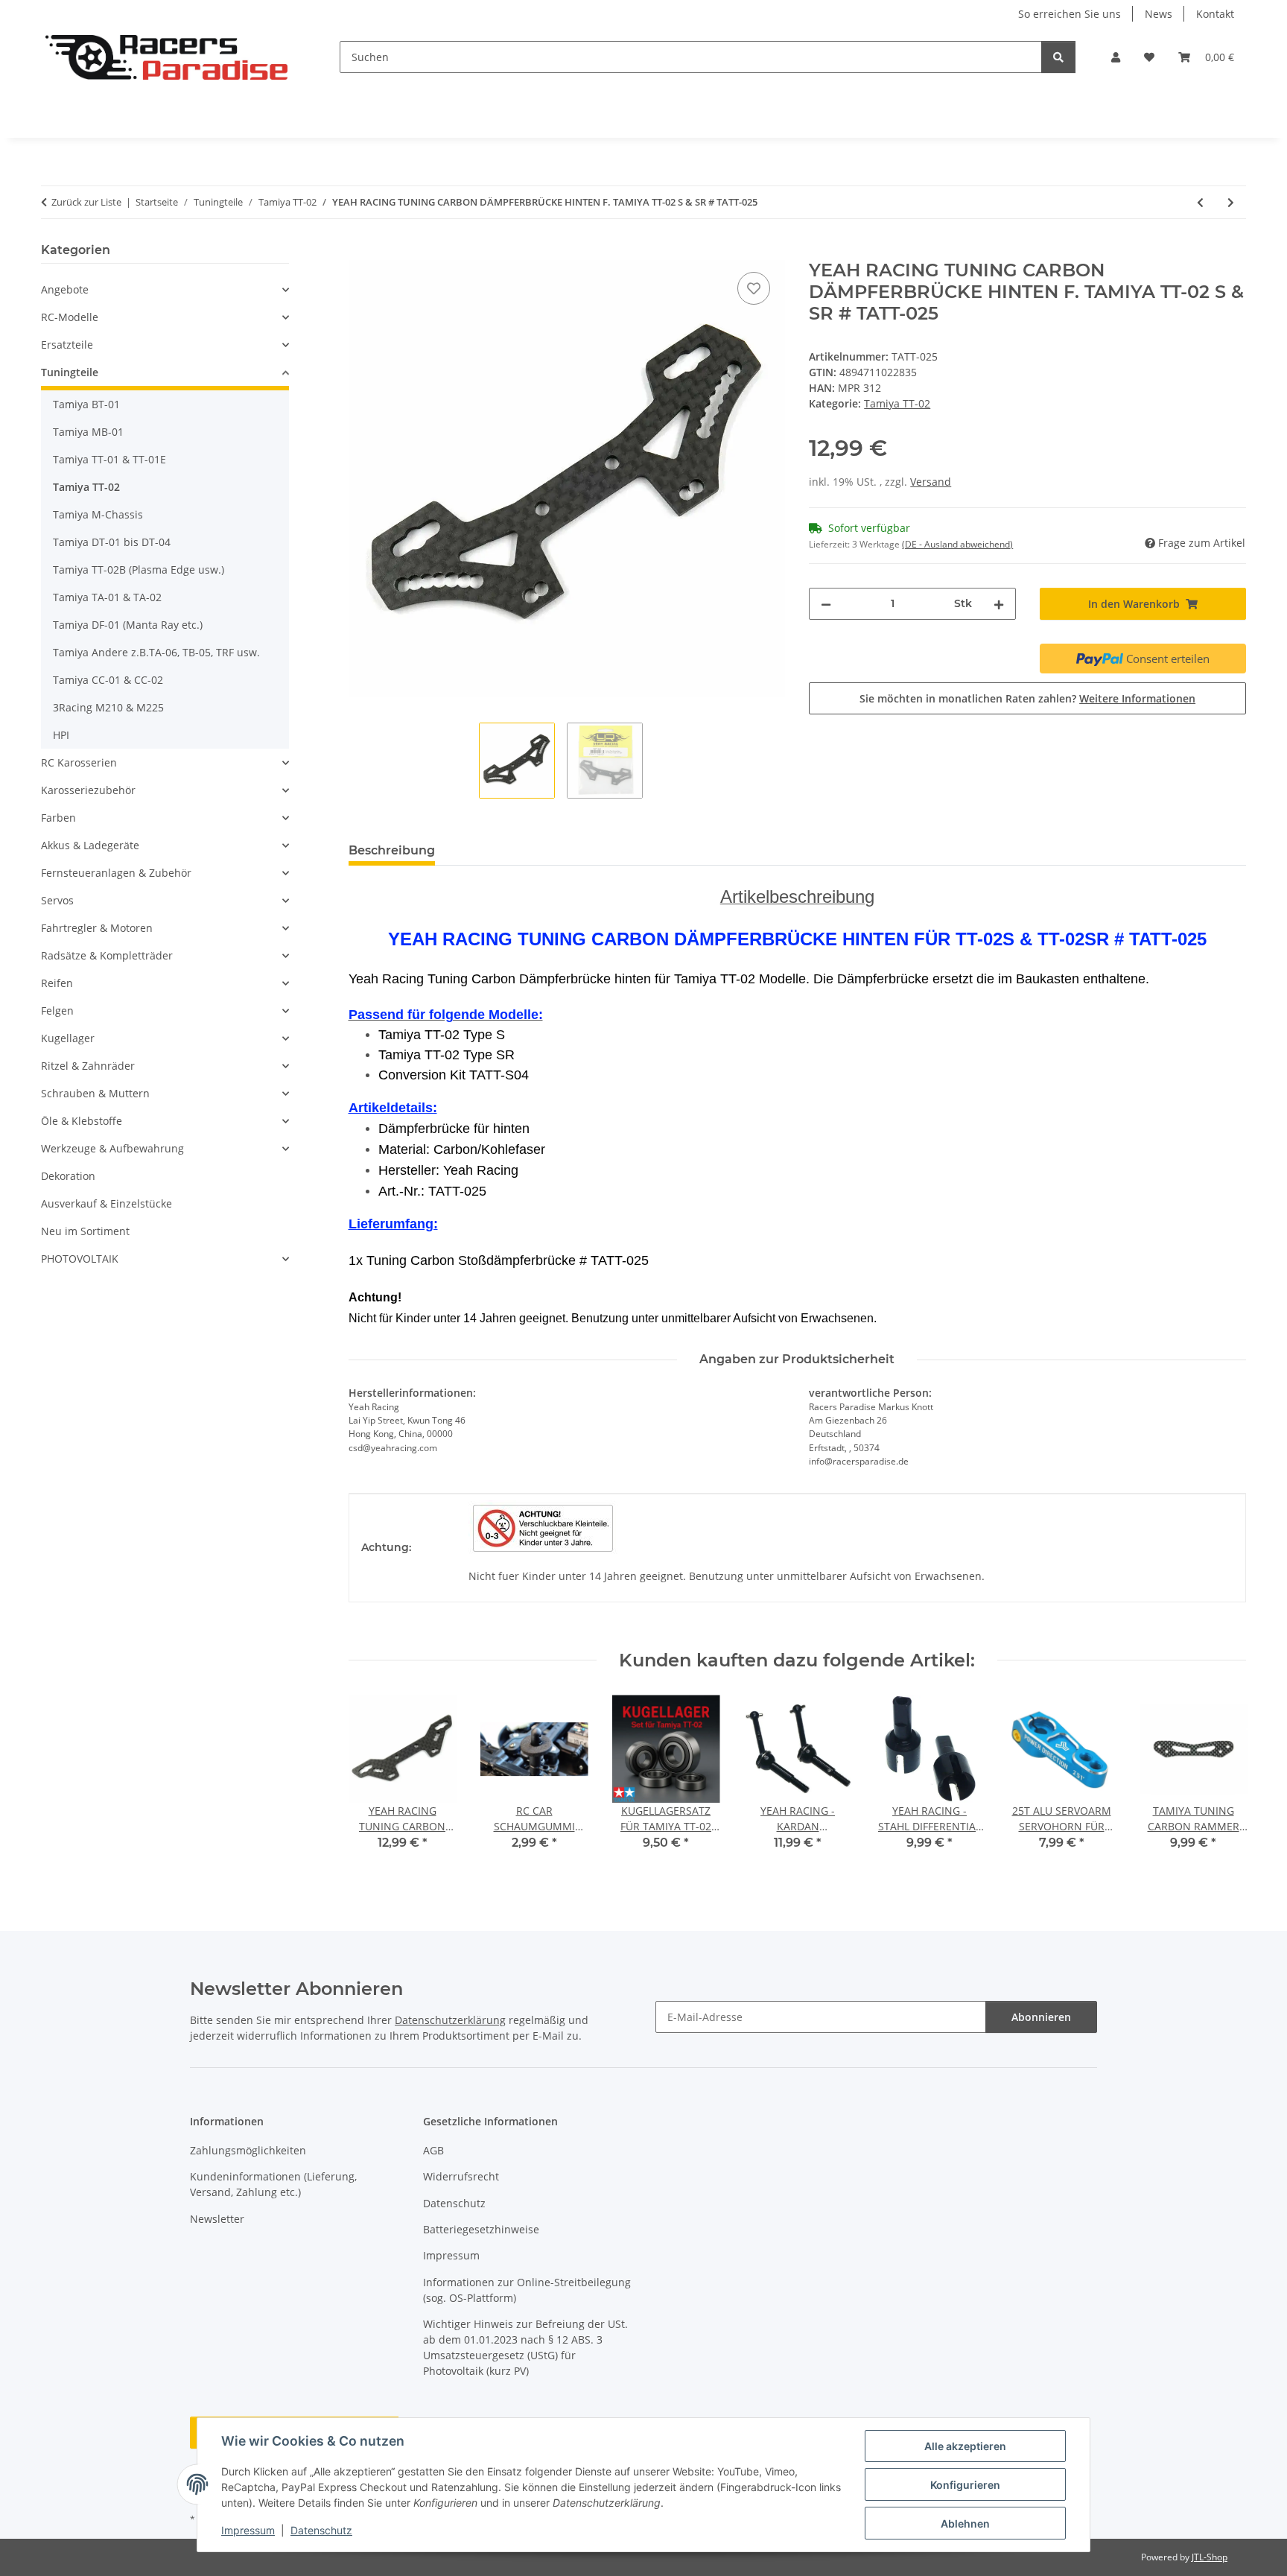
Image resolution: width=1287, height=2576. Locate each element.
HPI (61, 735)
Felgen (57, 1011)
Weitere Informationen (1137, 698)
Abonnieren (1041, 2017)
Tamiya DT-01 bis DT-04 (112, 542)
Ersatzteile (67, 345)
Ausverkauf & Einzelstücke (107, 1203)
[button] (1116, 57)
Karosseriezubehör (88, 790)
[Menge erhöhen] (999, 604)
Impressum (248, 2530)
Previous (373, 1783)
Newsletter (217, 2219)
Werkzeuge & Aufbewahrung (112, 1148)
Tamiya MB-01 (88, 432)
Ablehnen (965, 2523)
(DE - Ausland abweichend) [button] (957, 544)
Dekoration (68, 1176)
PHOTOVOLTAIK (80, 1259)
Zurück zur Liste (86, 202)
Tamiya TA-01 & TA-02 (107, 597)
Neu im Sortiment (85, 1231)
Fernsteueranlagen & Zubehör (116, 873)
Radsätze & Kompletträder (107, 955)
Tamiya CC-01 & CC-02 (108, 680)
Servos (57, 900)
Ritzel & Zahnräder (88, 1066)
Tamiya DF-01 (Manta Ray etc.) (128, 625)
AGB (433, 2150)
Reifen (57, 983)
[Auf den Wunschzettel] (754, 288)
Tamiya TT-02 (897, 403)
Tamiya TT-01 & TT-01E (109, 459)
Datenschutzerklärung (450, 2020)
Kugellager (68, 1038)
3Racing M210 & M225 (108, 707)
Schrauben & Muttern (95, 1093)
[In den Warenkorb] (360, 252)
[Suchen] (1058, 57)
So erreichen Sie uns (1070, 14)
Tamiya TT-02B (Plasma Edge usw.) (139, 570)
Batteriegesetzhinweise (481, 2229)
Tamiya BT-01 (86, 404)
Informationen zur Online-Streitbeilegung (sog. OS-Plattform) (527, 2290)
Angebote (65, 289)
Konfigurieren (965, 2485)
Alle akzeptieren (965, 2446)
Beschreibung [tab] (392, 850)
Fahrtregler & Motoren (97, 928)
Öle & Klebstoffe (82, 1121)
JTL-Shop (1210, 2557)
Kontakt (1215, 14)
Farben (58, 818)
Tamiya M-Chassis (98, 514)
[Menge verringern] (826, 604)
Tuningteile (70, 372)
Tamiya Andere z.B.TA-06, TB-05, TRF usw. (156, 652)
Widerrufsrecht (461, 2176)
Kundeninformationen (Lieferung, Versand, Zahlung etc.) (273, 2184)
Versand (931, 482)
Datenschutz (321, 2530)
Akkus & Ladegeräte (90, 845)
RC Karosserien (79, 762)
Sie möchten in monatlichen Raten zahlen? (1027, 698)
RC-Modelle (70, 317)
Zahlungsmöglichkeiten (248, 2150)
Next (1222, 1783)
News (1159, 14)
